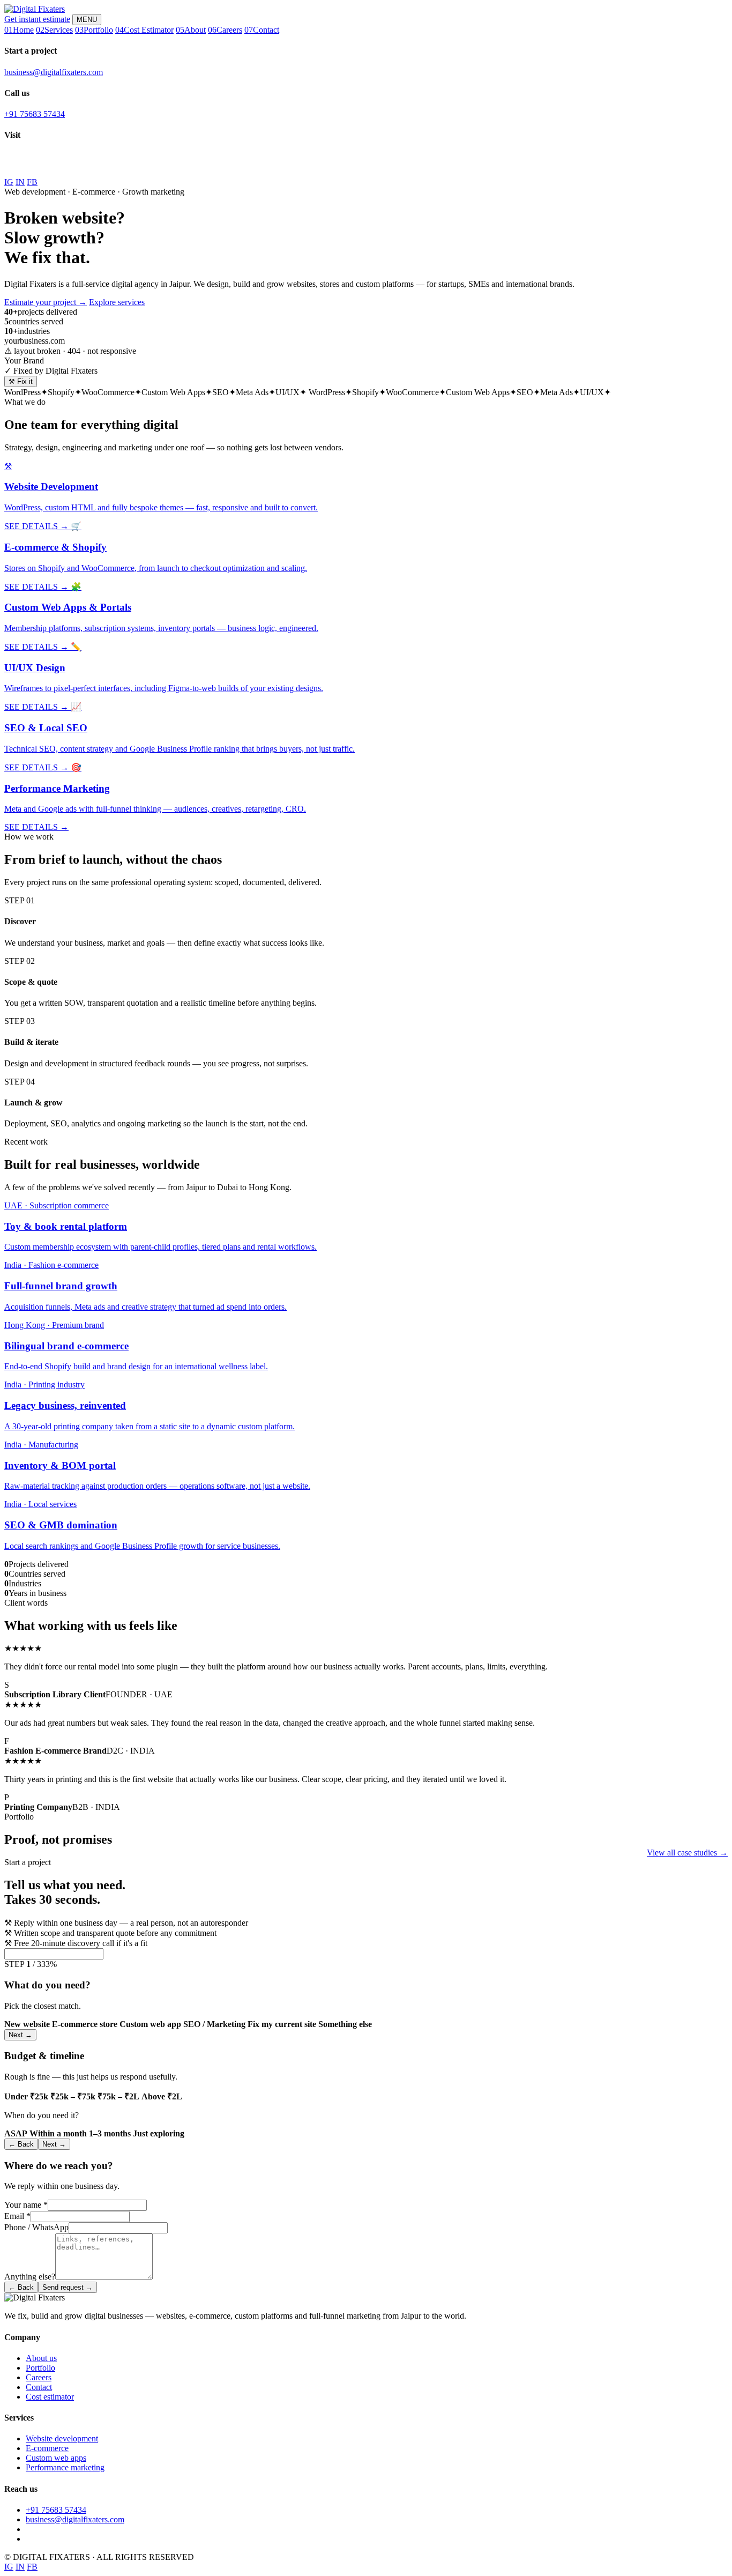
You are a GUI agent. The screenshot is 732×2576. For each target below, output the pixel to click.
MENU (87, 20)
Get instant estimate (37, 19)
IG (9, 182)
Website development (62, 2438)
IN (20, 182)
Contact (39, 2387)
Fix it (21, 381)
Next (20, 2035)
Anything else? (30, 2277)
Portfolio (40, 2368)
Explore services (117, 302)
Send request (68, 2287)
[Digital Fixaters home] (35, 9)
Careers (39, 2377)
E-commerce (47, 2448)
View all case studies (687, 1853)
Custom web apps (56, 2458)
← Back (21, 2144)
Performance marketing (65, 2467)
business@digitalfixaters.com (54, 72)
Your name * (26, 2205)
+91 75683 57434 (35, 114)
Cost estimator (50, 2397)
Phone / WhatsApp (36, 2227)
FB (32, 182)
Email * (17, 2216)
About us (41, 2358)
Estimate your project (46, 302)
